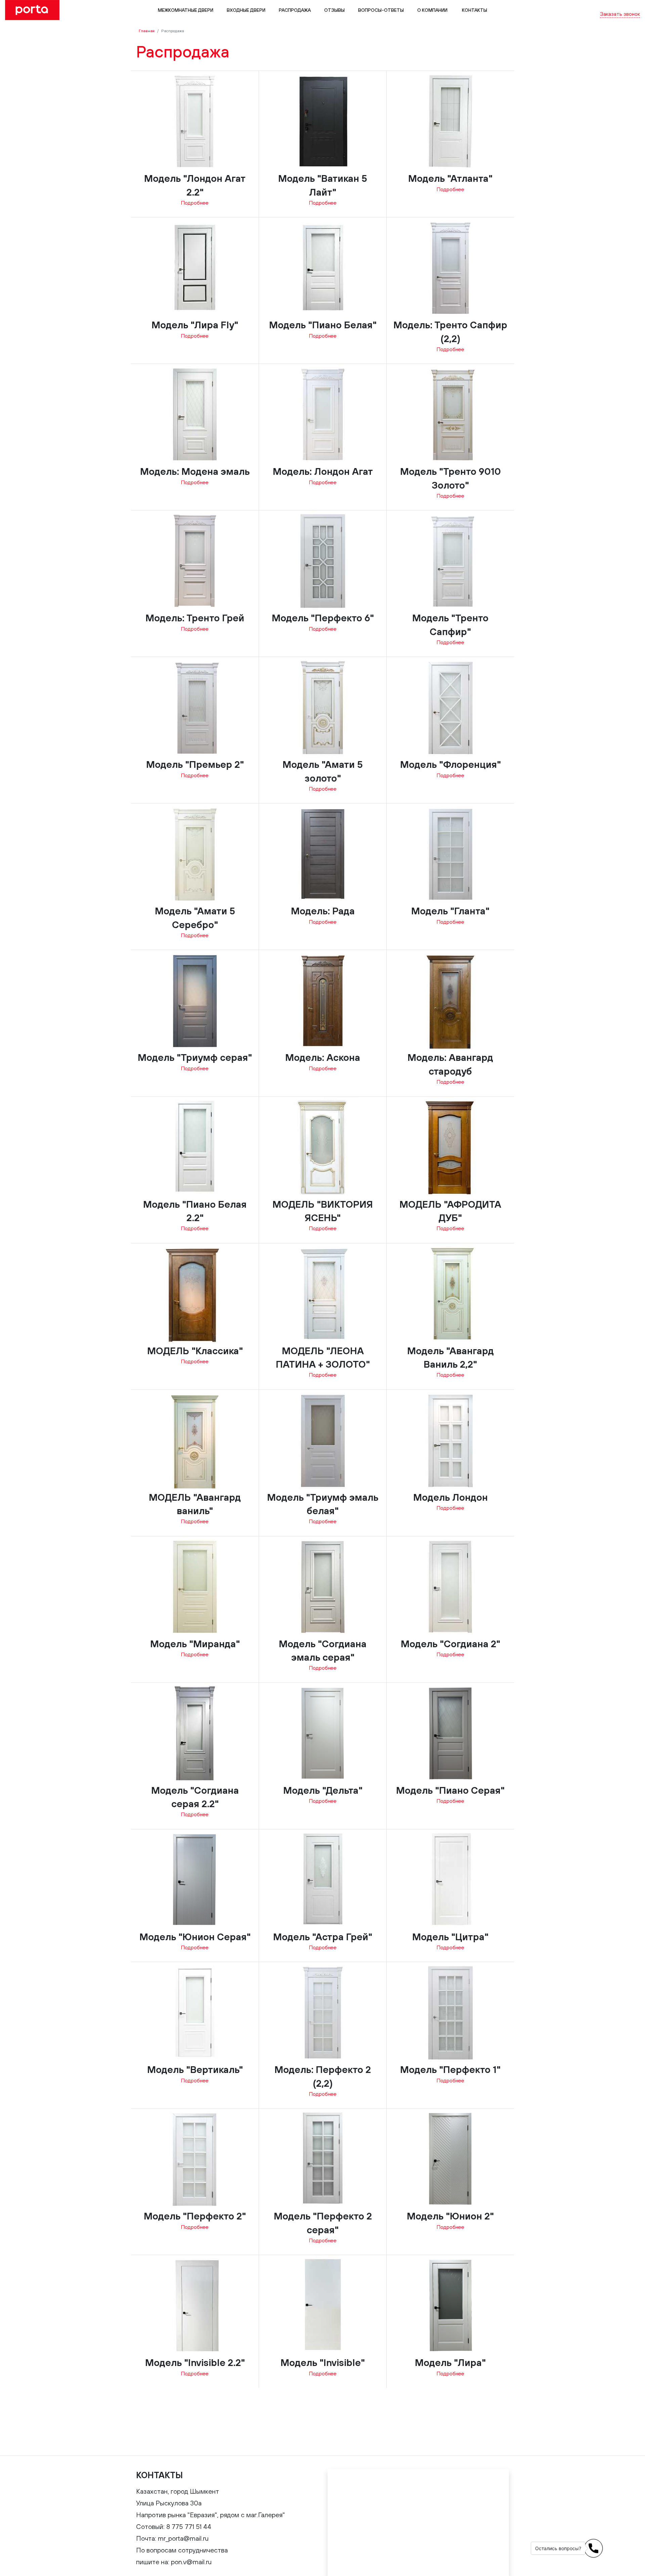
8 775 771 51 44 (622, 6)
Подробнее (195, 203)
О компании (432, 10)
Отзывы (334, 10)
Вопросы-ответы (381, 10)
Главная (147, 31)
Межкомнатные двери (186, 10)
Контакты (474, 10)
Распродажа (295, 10)
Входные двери (246, 10)
